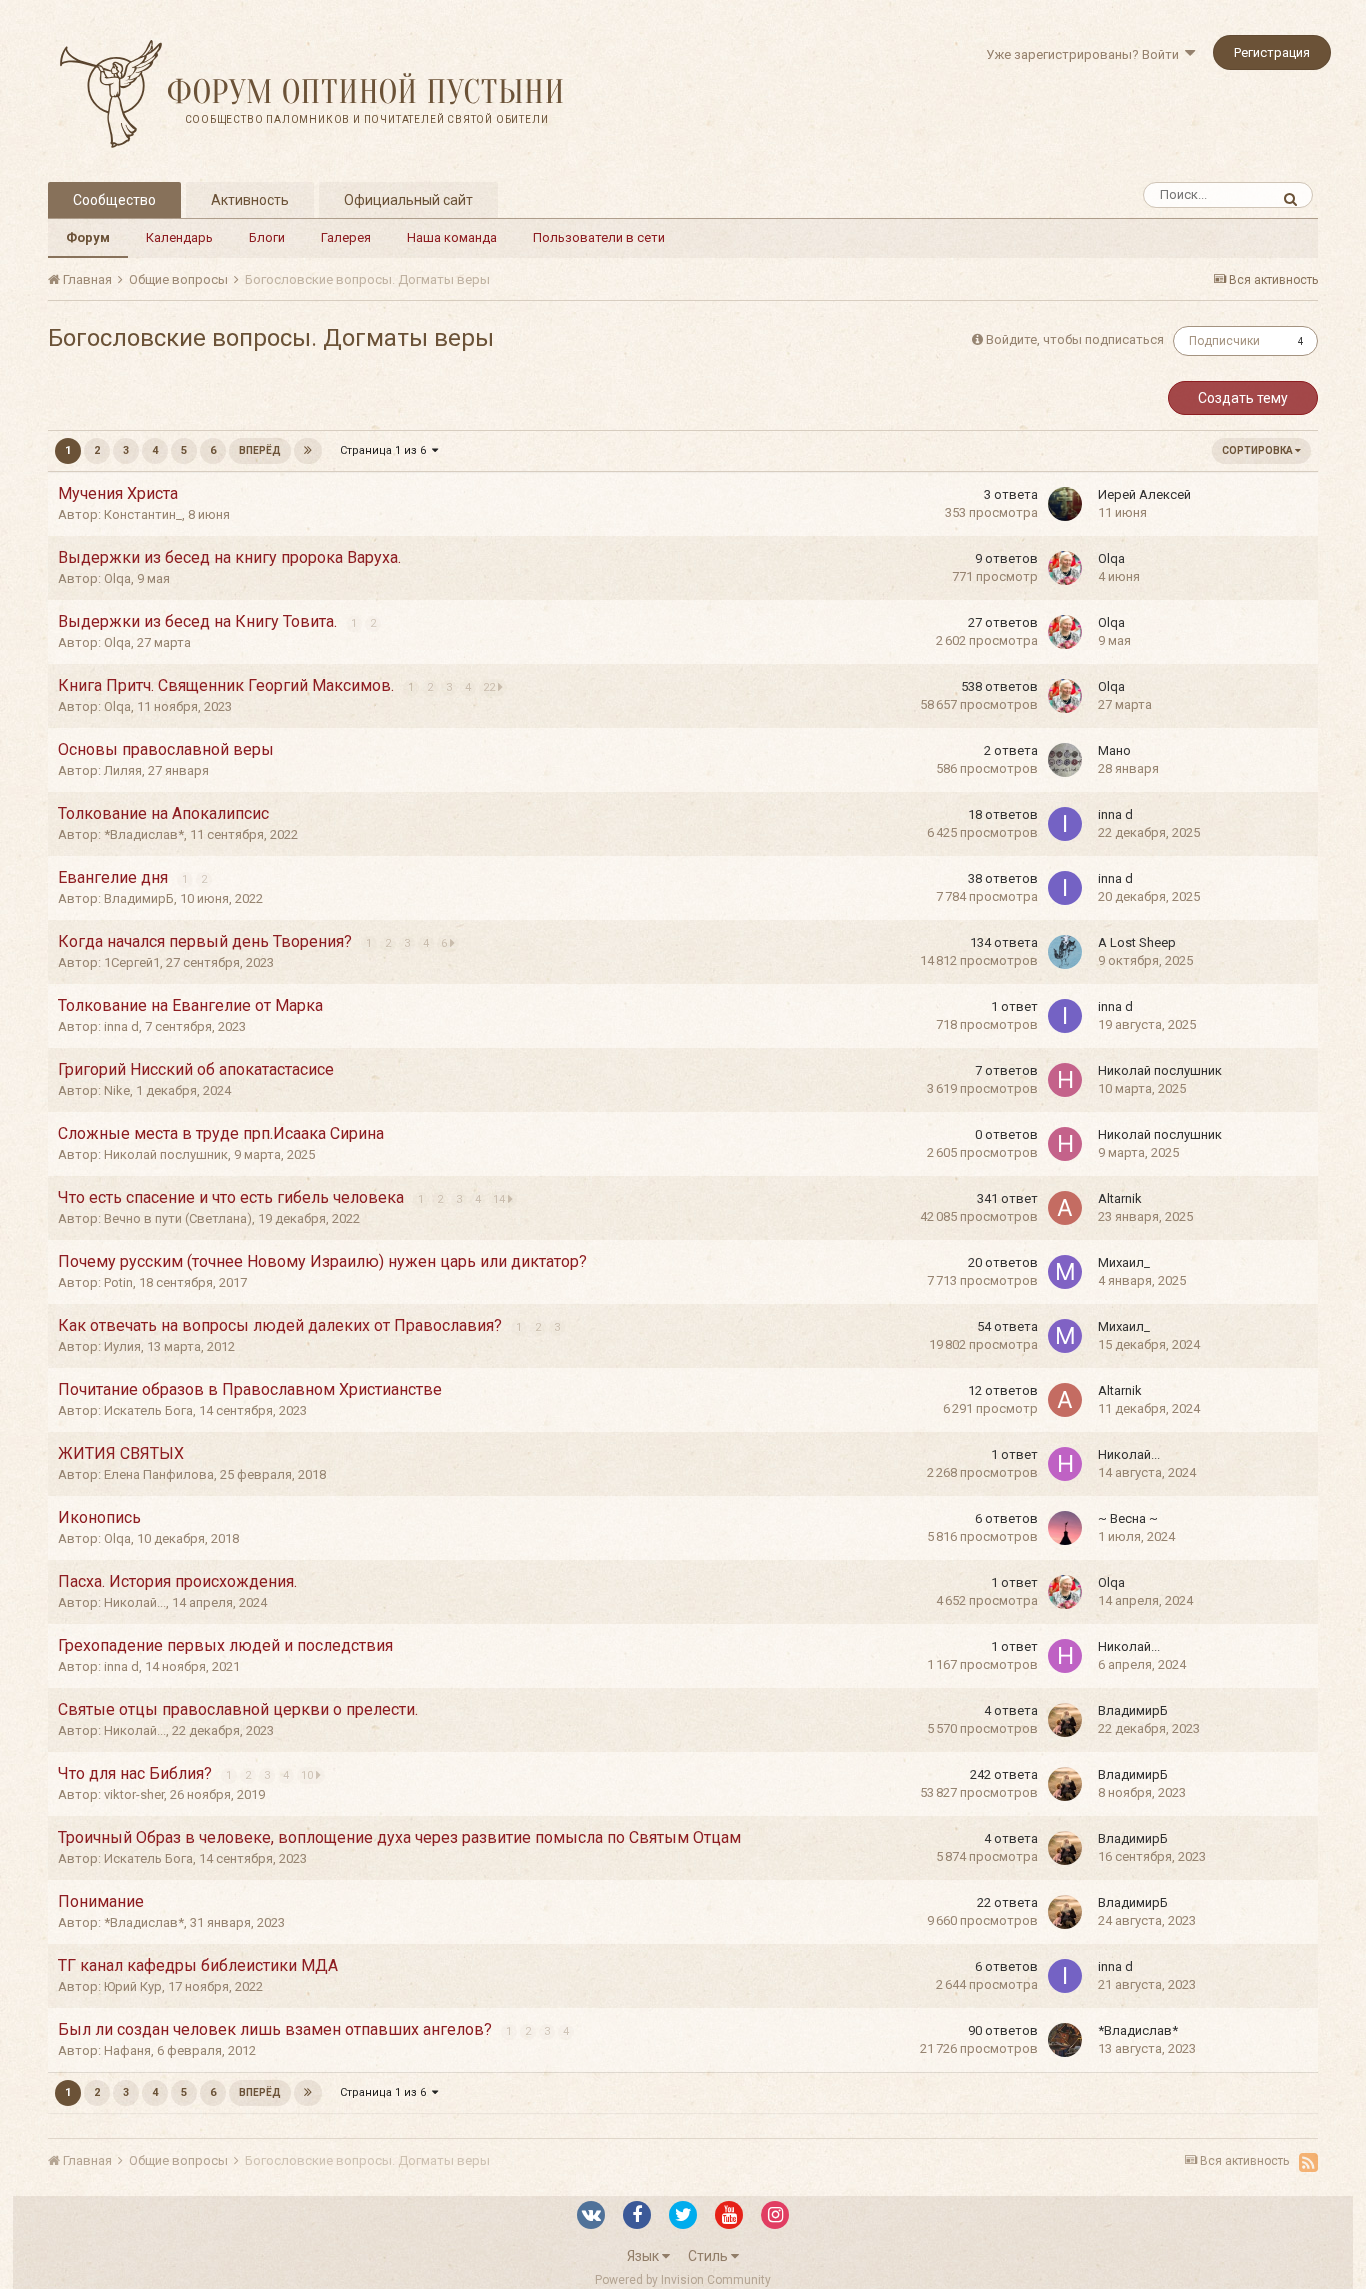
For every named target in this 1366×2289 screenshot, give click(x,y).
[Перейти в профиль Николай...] (1065, 1464)
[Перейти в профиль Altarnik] (1065, 1208)
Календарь (179, 237)
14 (500, 1199)
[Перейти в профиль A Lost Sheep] (1065, 952)
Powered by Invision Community (683, 2280)
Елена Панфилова (159, 1474)
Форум (88, 237)
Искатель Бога (148, 1410)
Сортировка (1258, 450)
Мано (1114, 750)
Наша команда (452, 237)
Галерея (346, 237)
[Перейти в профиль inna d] (1065, 824)
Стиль (709, 2256)
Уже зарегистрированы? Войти (1085, 54)
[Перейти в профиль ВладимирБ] (1065, 1720)
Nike (117, 1090)
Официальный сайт (408, 200)
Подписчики (1224, 341)
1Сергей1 (132, 962)
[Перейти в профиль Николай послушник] (1065, 1080)
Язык (644, 2256)
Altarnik (1120, 1198)
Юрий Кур (133, 1986)
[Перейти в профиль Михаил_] (1065, 1272)
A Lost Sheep (1137, 942)
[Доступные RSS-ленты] (1308, 2162)
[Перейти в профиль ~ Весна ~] (1065, 1528)
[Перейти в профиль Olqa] (1065, 568)
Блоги (267, 237)
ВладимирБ (139, 898)
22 (490, 687)
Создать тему (1243, 398)
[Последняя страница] (308, 451)
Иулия (122, 1346)
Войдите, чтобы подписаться (1075, 339)
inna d (1115, 814)
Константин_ (143, 514)
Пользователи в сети (599, 237)
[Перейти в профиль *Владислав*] (1065, 2040)
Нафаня (127, 2050)
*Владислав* (144, 834)
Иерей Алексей (1144, 494)
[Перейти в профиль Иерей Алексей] (1065, 504)
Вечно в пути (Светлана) (178, 1218)
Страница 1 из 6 (386, 450)
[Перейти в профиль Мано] (1065, 760)
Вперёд (260, 450)
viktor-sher (134, 1794)
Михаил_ (1124, 1262)
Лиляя (123, 770)
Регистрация (1272, 52)
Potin (118, 1282)
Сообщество (114, 200)
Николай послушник (1160, 1070)
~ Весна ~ (1128, 1518)
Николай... (1129, 1454)
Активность (250, 200)
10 (308, 1775)
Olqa (117, 578)
